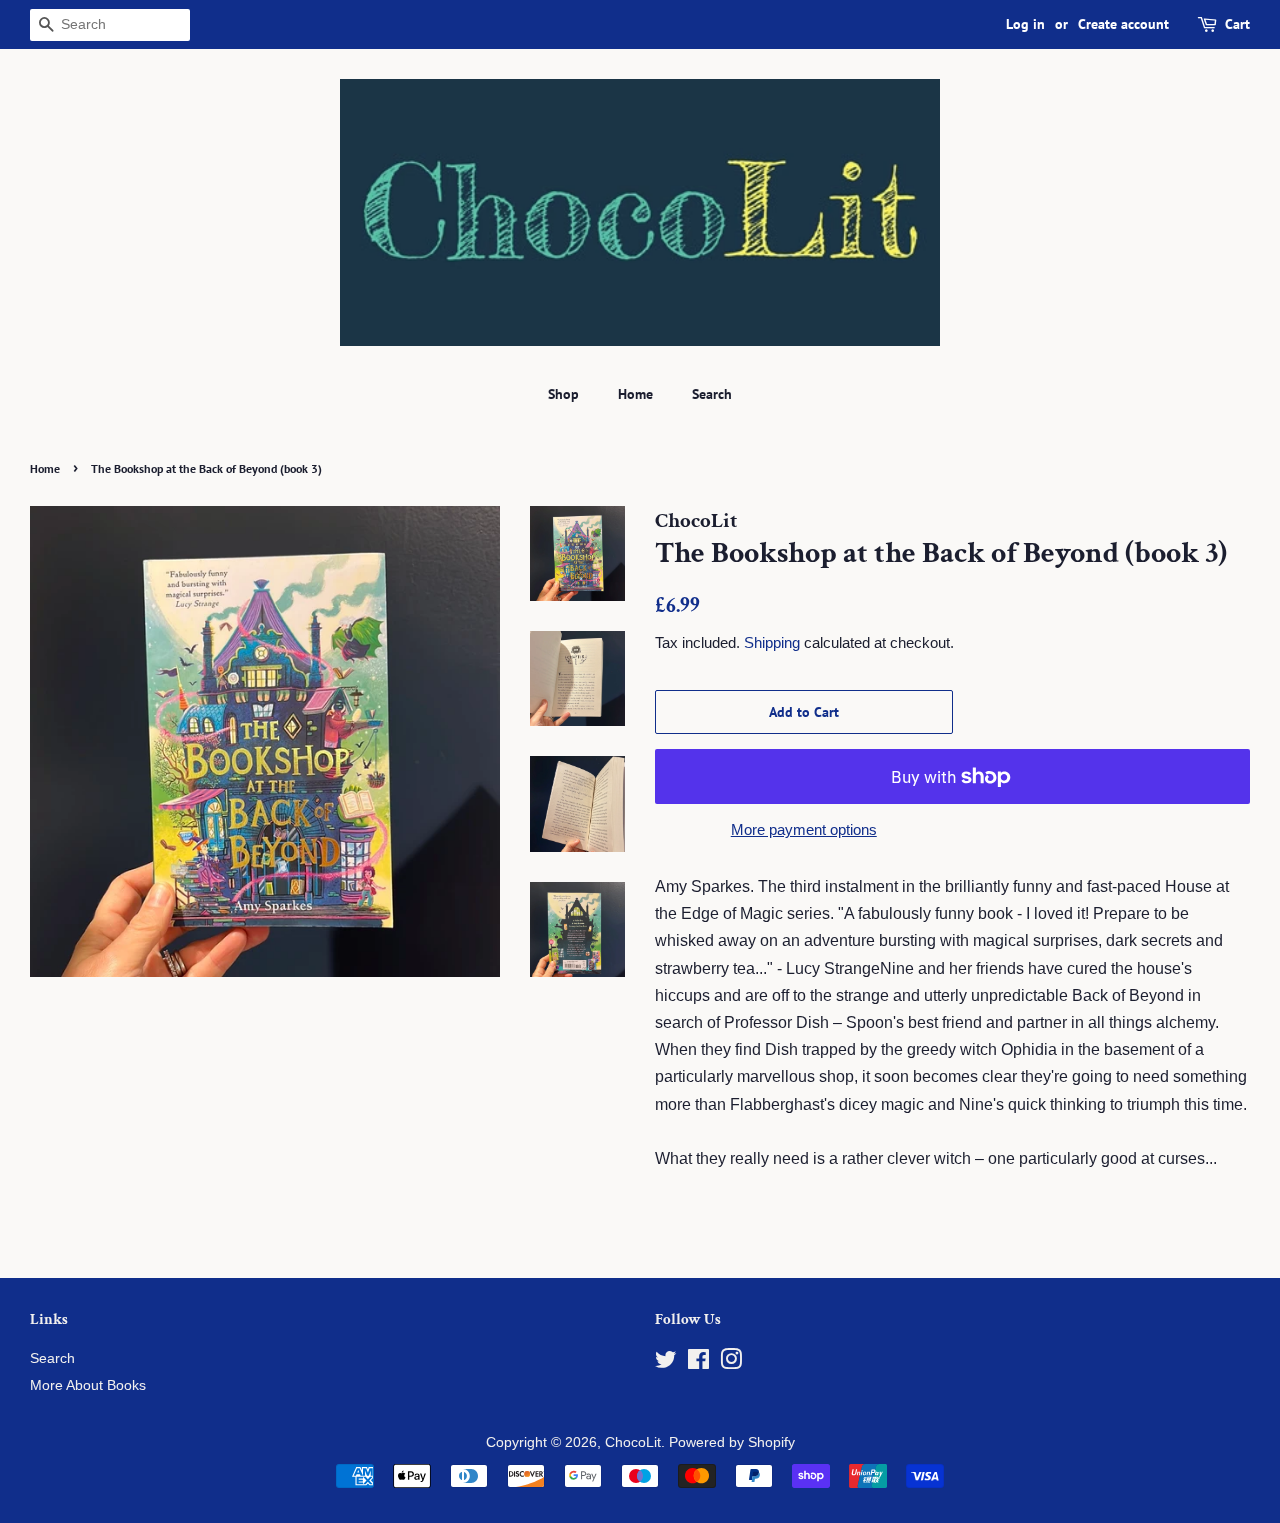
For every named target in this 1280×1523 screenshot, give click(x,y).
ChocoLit (633, 1442)
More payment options (804, 829)
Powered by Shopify (732, 1442)
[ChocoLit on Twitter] (666, 1363)
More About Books (88, 1385)
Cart (1237, 24)
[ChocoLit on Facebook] (698, 1363)
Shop (563, 394)
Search (712, 394)
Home (635, 394)
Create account (1123, 24)
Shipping (772, 642)
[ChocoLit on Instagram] (731, 1363)
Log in (1025, 24)
